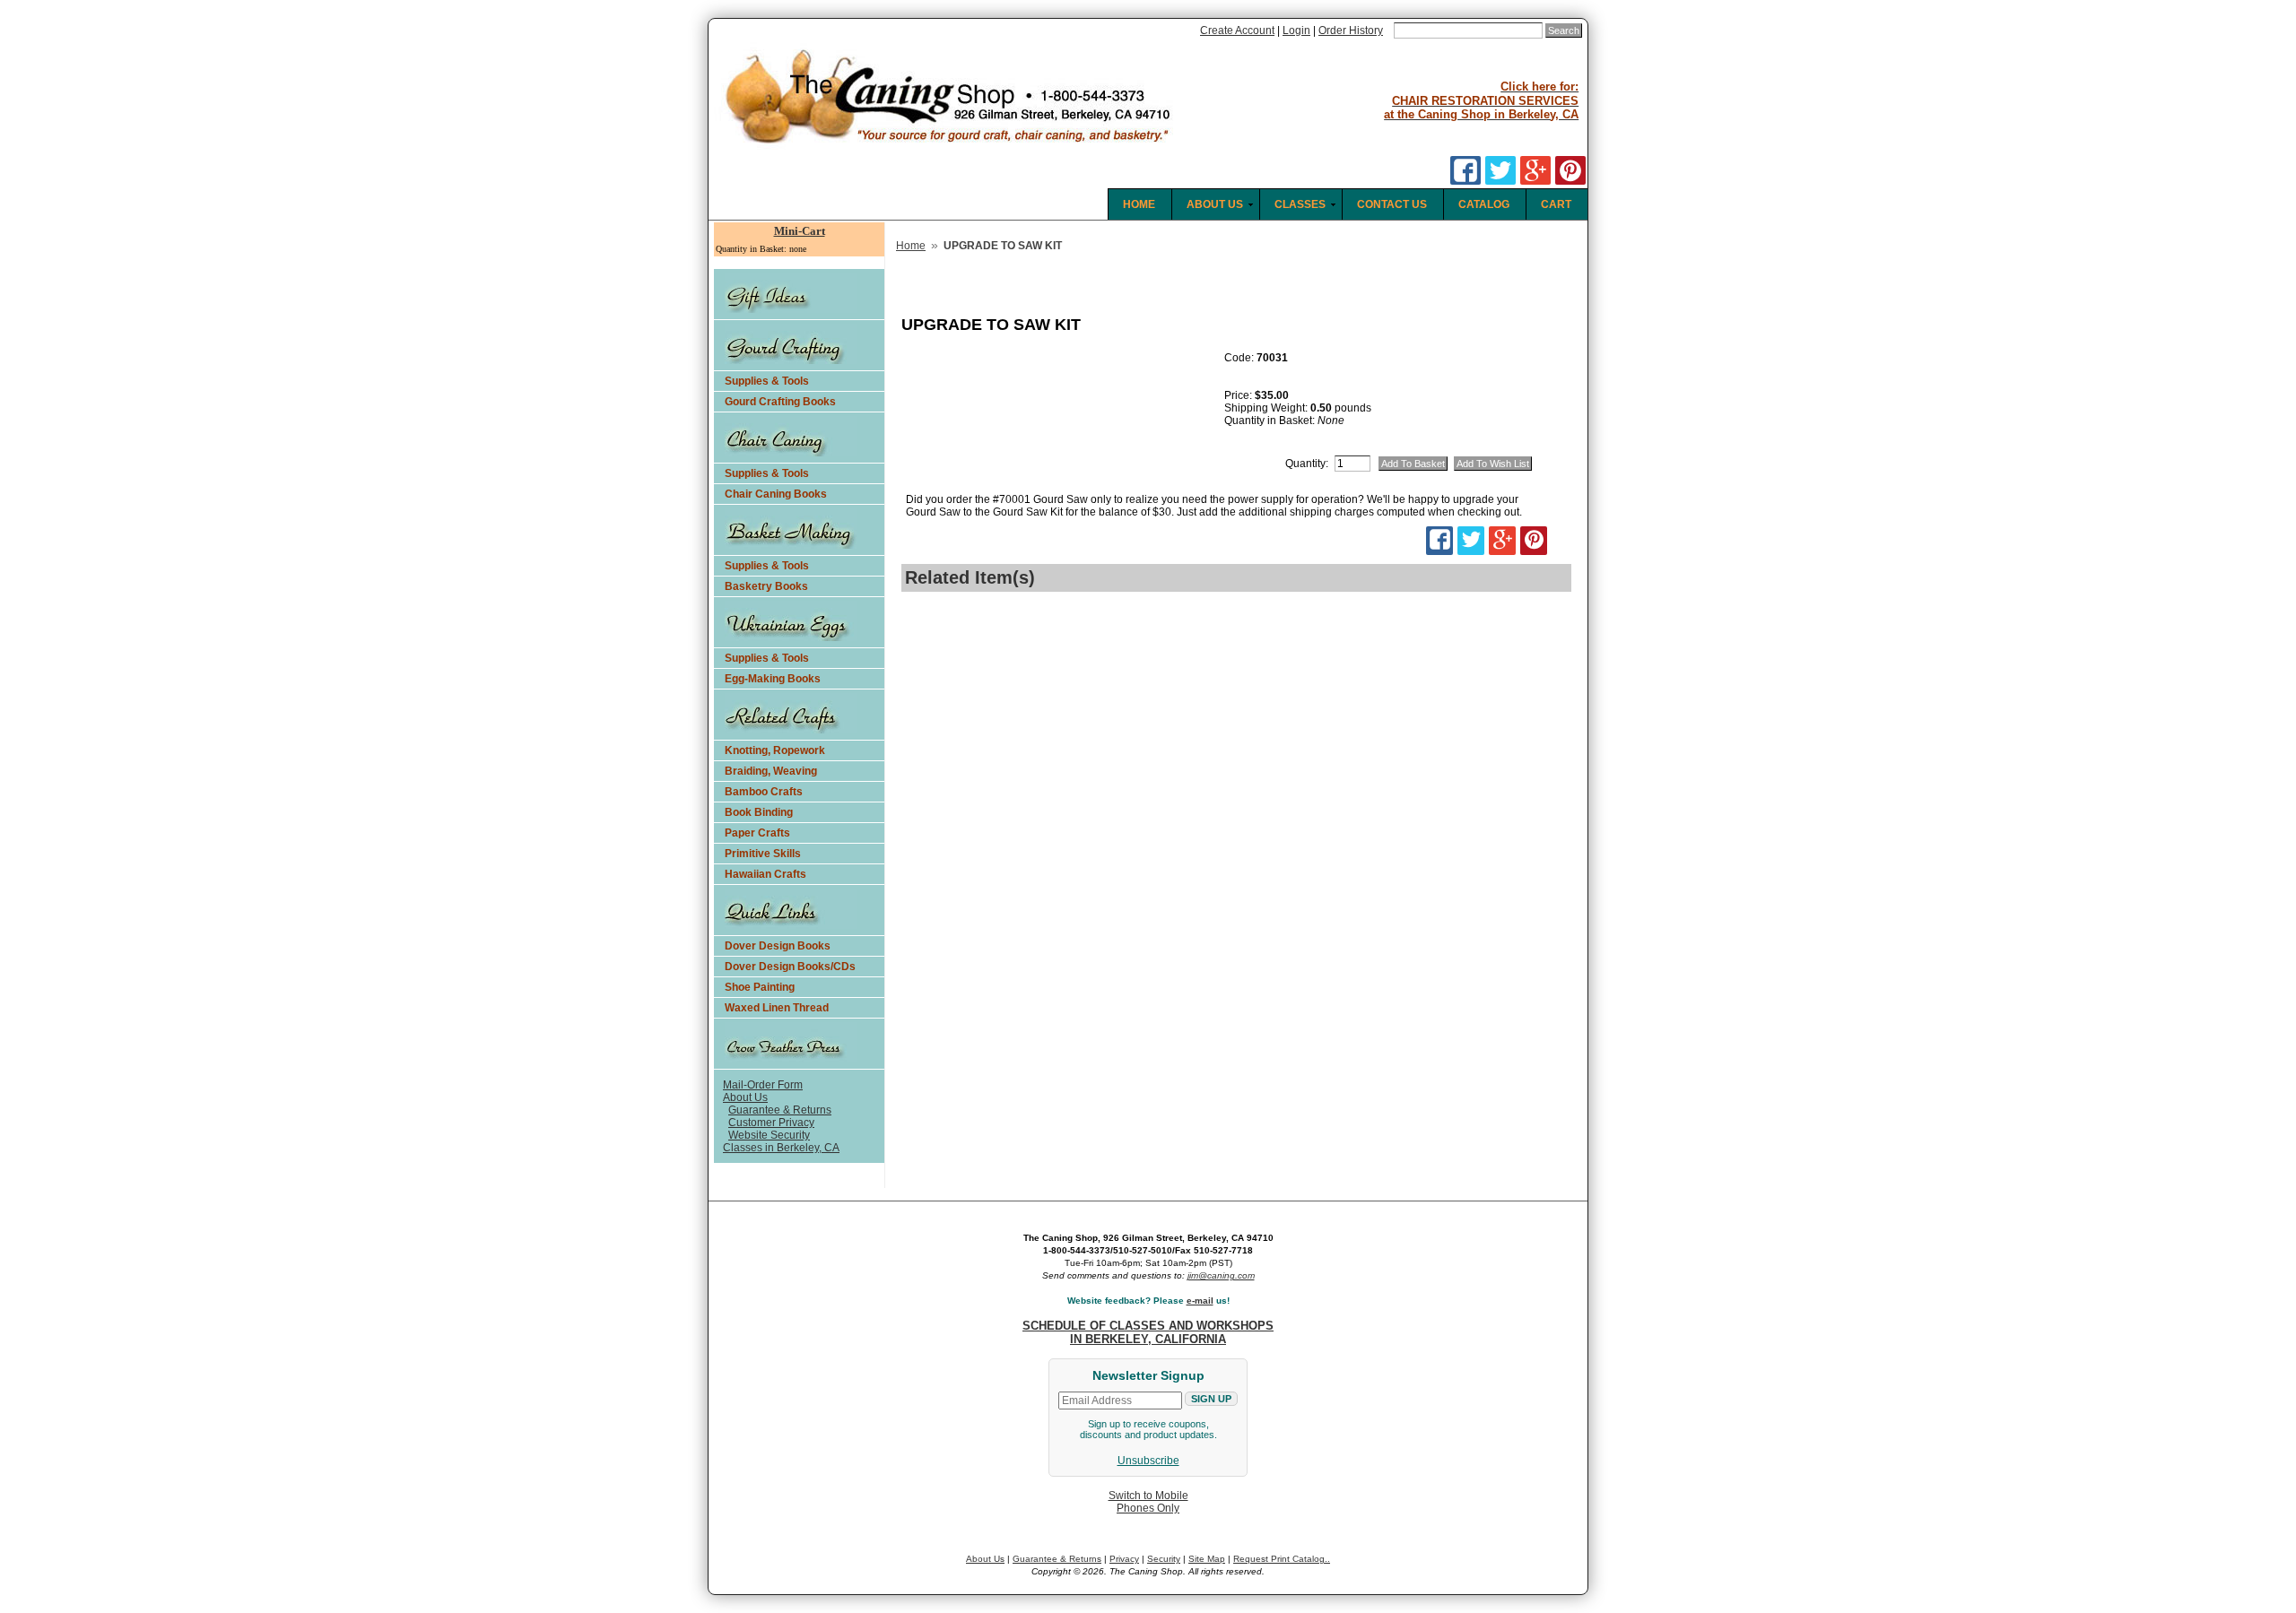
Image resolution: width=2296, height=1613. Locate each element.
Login (1296, 30)
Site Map (1207, 1559)
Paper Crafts (757, 833)
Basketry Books (766, 586)
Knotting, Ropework (775, 750)
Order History (1351, 30)
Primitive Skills (763, 854)
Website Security (769, 1135)
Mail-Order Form (763, 1085)
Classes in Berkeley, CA (781, 1148)
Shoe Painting (760, 987)
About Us (745, 1097)
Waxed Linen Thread (777, 1008)
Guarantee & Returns (780, 1110)
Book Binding (759, 812)
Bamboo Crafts (764, 792)
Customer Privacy (771, 1123)
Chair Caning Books (776, 494)
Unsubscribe (1148, 1461)
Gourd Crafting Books (780, 402)
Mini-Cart (800, 231)
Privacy (1124, 1559)
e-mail (1200, 1301)
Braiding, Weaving (771, 771)
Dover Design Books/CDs (790, 967)
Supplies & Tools (767, 381)
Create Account (1237, 30)
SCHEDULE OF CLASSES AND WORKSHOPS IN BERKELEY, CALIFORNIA (1148, 1332)
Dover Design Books (778, 946)
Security (1164, 1559)
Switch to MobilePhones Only (1148, 1502)
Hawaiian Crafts (765, 874)
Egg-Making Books (773, 679)
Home (911, 246)
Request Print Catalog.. (1282, 1559)
